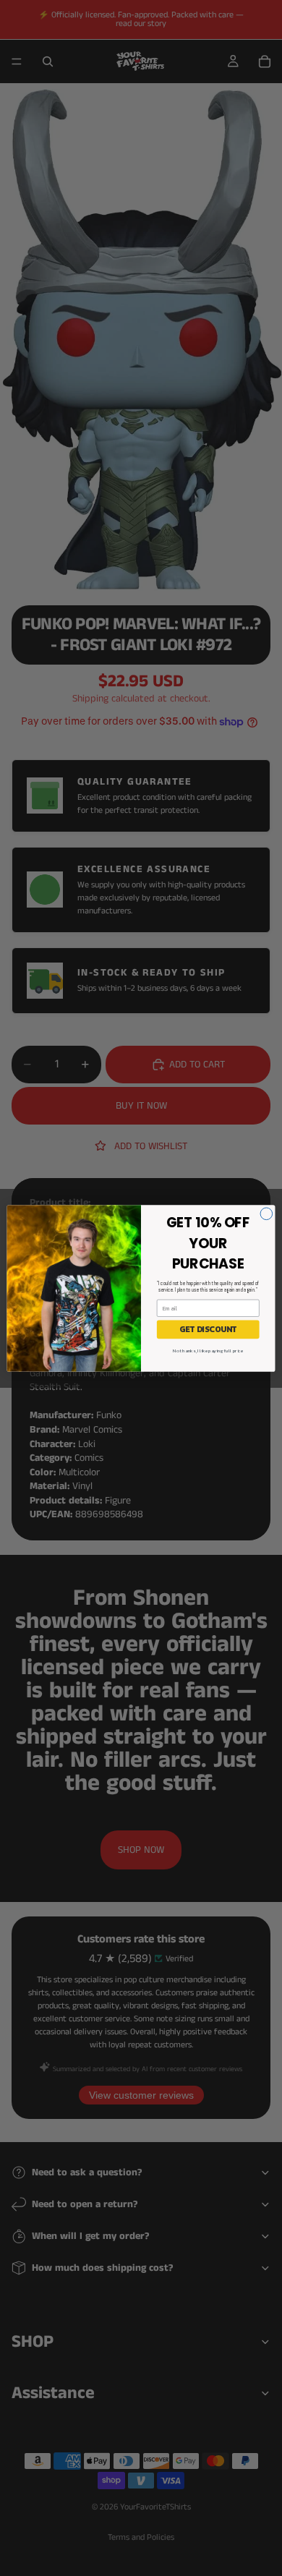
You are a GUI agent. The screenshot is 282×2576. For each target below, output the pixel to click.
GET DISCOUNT (208, 1329)
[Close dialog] (266, 1213)
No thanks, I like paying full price (208, 1350)
